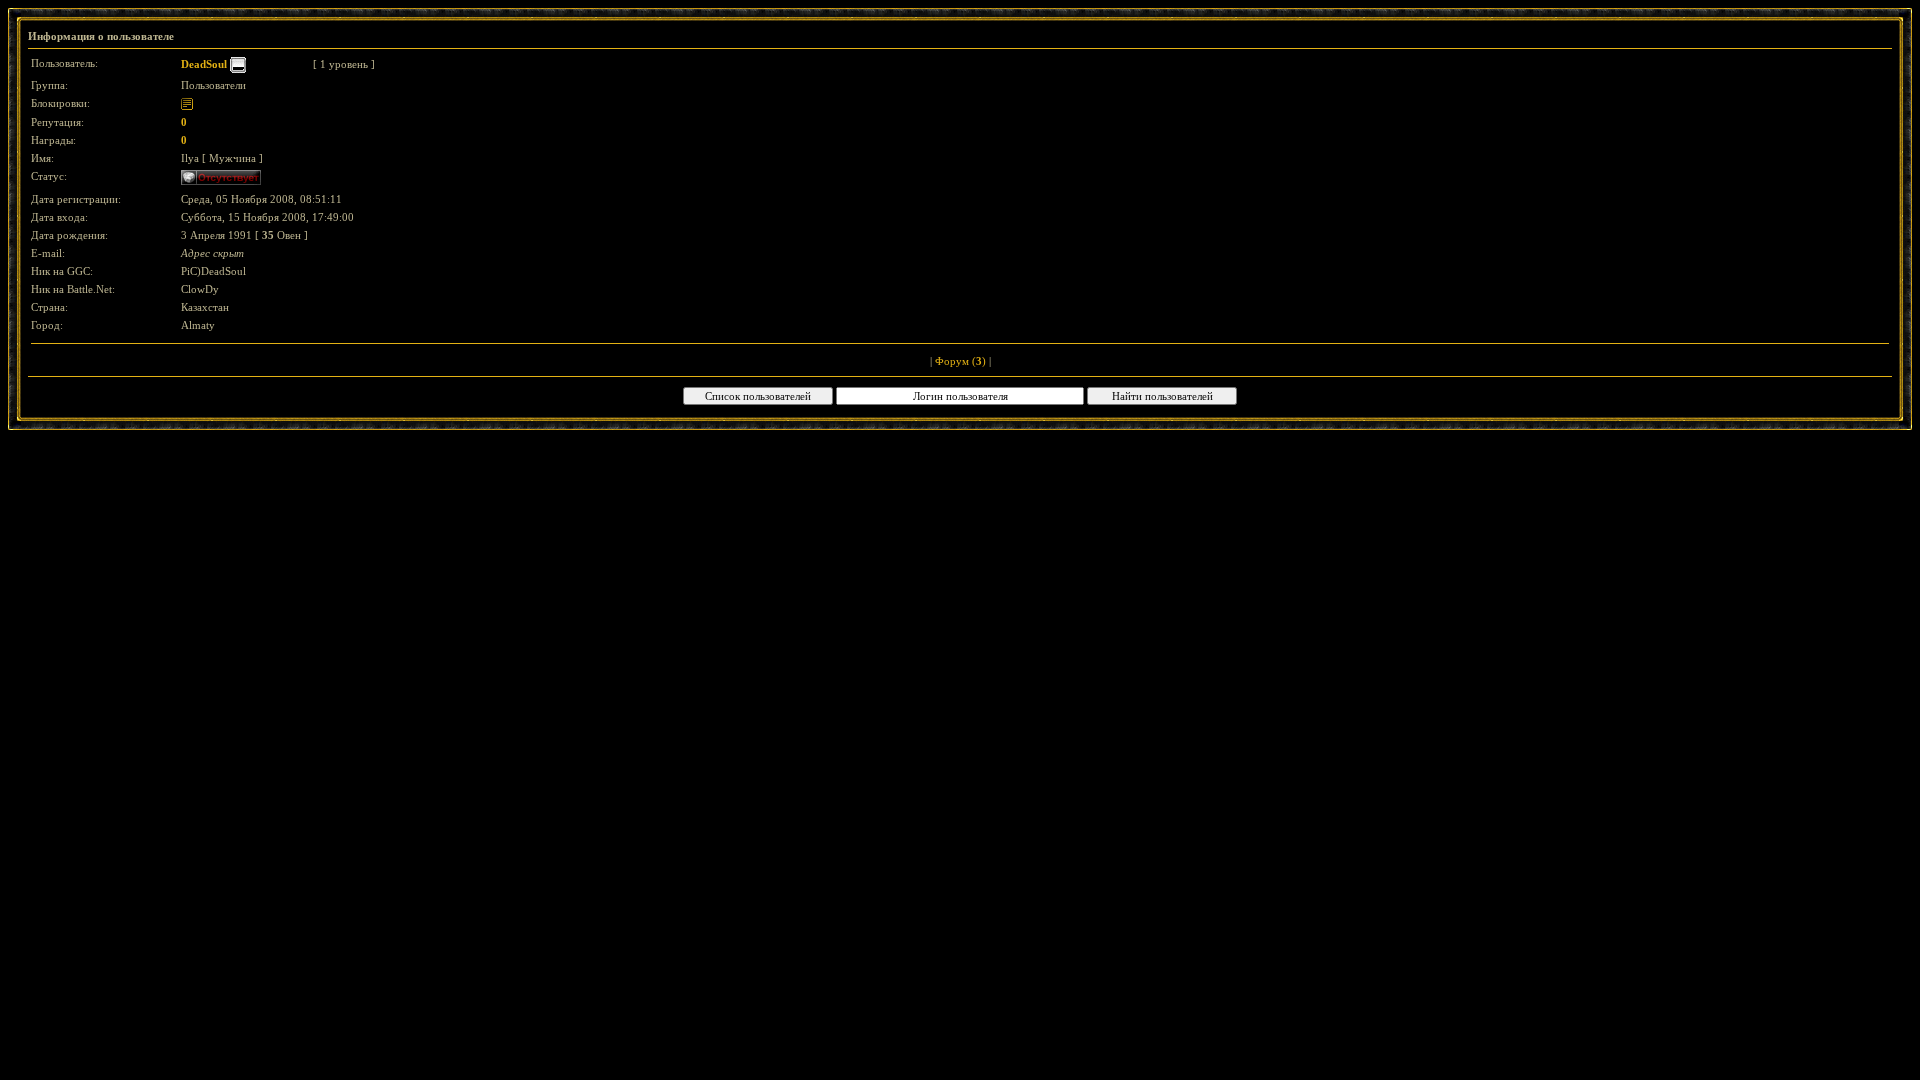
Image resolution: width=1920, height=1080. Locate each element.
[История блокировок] (187, 103)
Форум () (960, 361)
